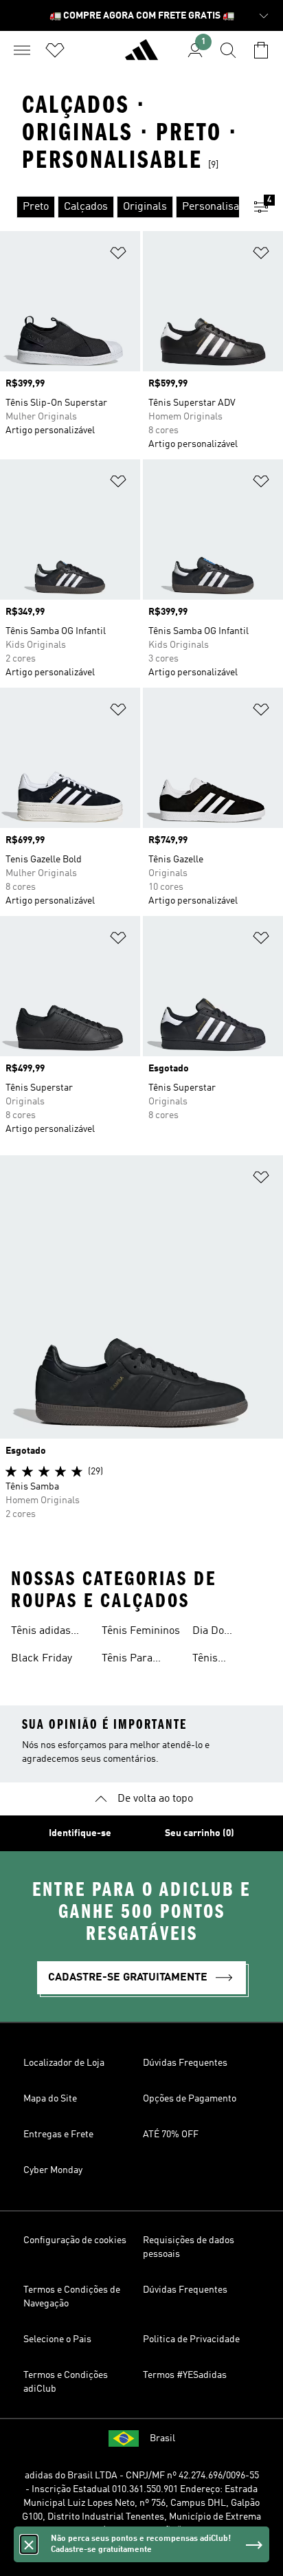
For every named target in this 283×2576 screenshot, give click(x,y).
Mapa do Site (50, 2099)
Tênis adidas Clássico (41, 1633)
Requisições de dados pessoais (189, 2247)
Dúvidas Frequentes (185, 2063)
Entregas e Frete (58, 2135)
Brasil (162, 2438)
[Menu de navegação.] (22, 50)
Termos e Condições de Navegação (72, 2297)
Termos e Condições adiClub (66, 2382)
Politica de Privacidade (191, 2339)
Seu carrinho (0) (200, 1833)
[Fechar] (29, 2544)
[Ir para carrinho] (261, 50)
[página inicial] (141, 56)
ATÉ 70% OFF (171, 2135)
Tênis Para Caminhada (129, 1660)
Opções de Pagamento (190, 2099)
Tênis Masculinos (220, 1660)
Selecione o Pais (57, 2339)
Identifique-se (80, 1833)
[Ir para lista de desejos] (55, 50)
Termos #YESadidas (185, 2375)
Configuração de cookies (75, 2240)
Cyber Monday (53, 2170)
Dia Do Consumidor (222, 1633)
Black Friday (42, 1659)
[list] (120, 207)
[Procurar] (228, 50)
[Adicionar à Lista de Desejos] (118, 255)
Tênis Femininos (141, 1631)
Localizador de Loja (64, 2063)
